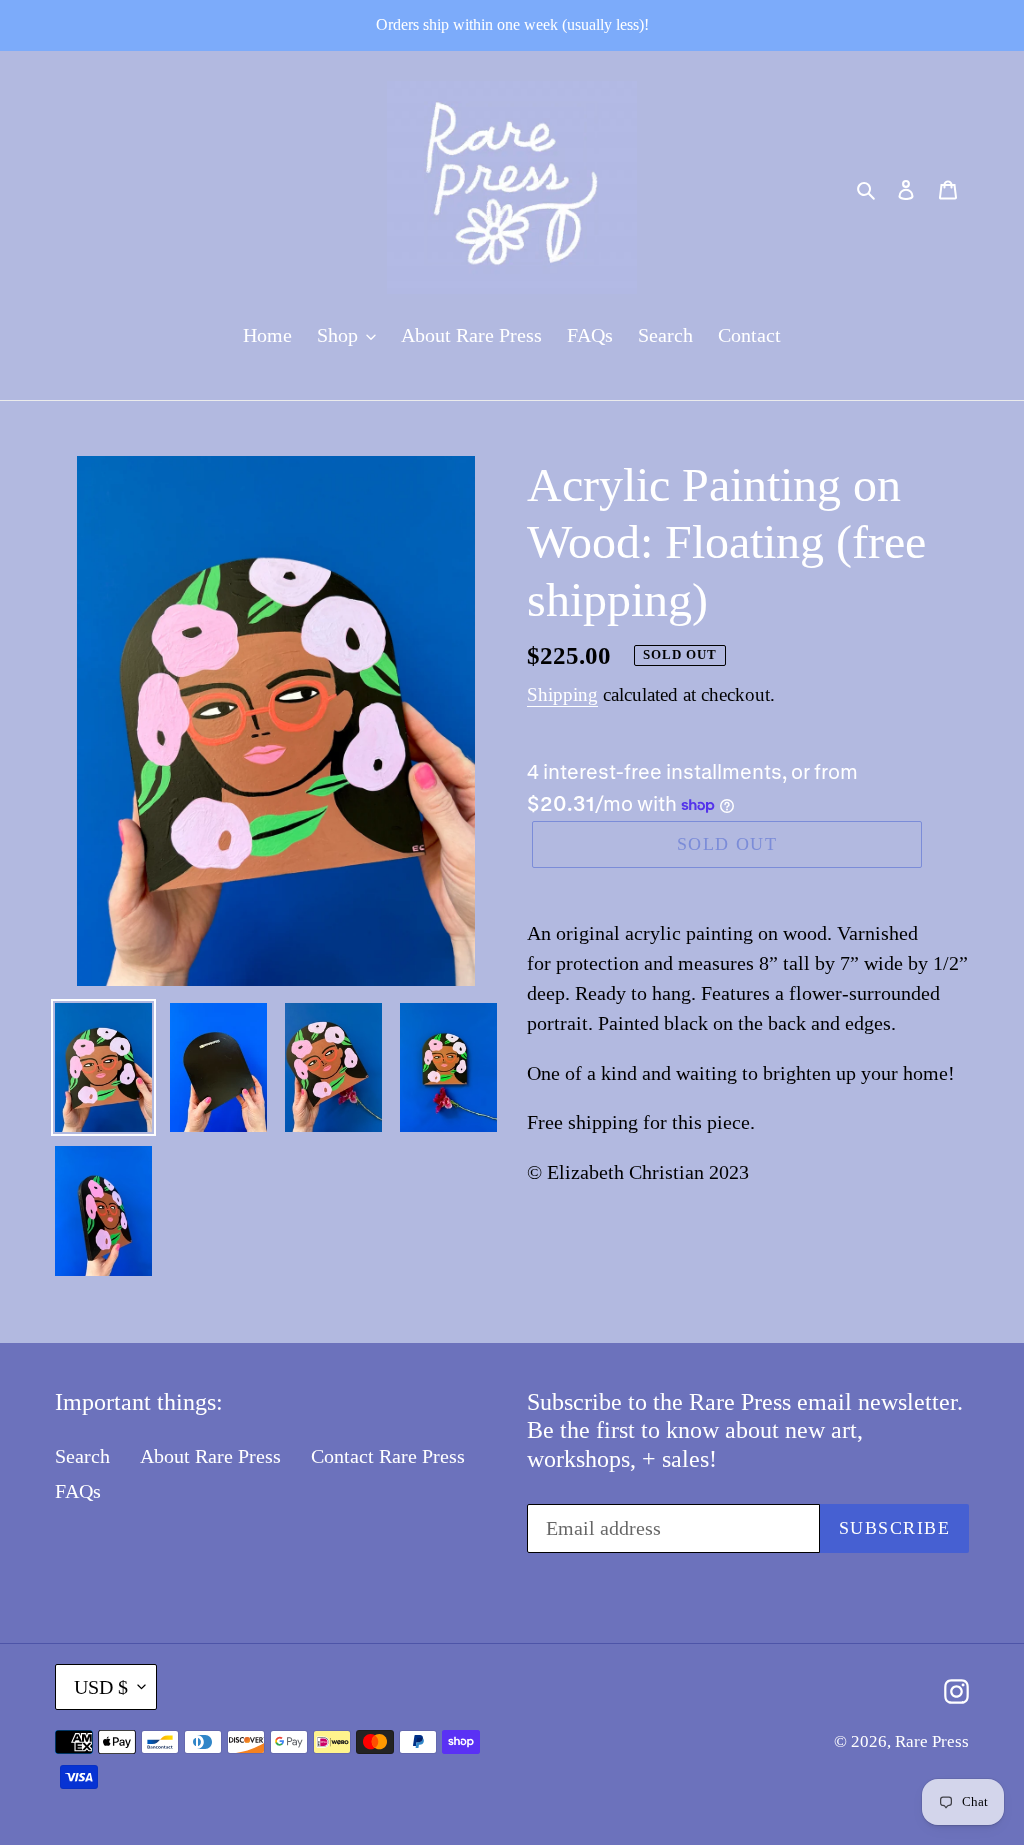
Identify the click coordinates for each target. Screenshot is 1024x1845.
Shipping (562, 694)
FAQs (78, 1491)
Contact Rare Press (388, 1456)
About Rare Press (210, 1456)
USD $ (101, 1687)
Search (82, 1456)
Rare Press (932, 1741)
